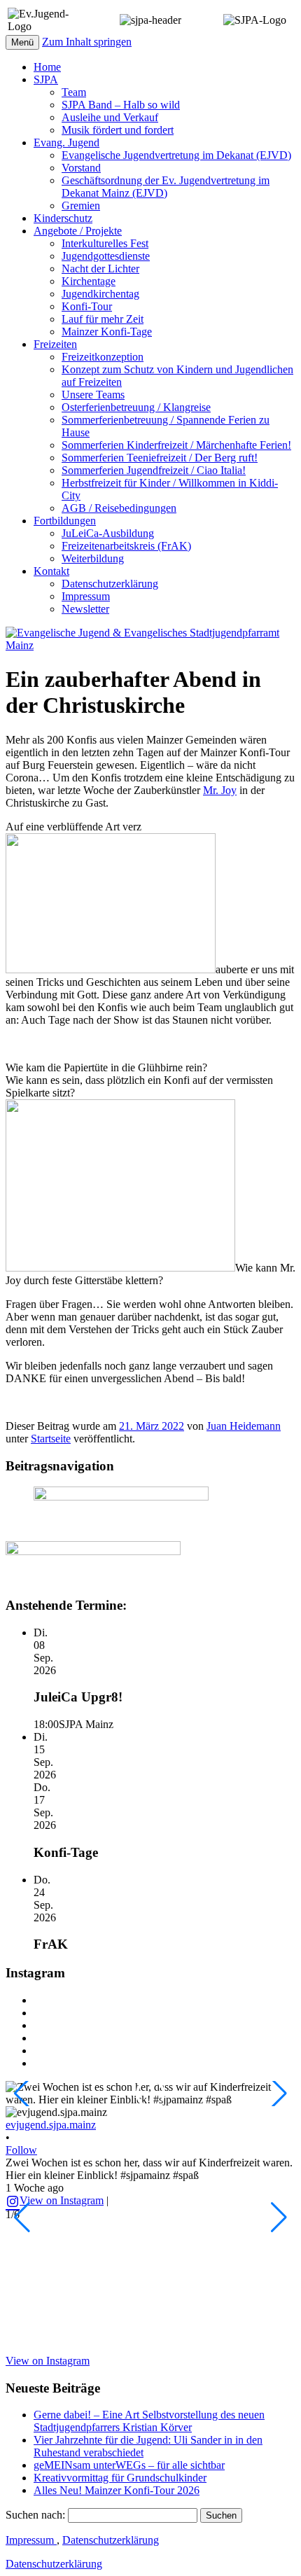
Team (74, 92)
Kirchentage (89, 281)
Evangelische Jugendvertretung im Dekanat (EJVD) (176, 155)
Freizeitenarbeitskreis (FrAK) (126, 546)
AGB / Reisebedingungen (119, 508)
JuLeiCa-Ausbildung (108, 533)
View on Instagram (62, 2200)
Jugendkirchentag (100, 294)
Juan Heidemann (244, 1426)
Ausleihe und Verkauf (110, 117)
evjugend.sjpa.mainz (51, 2125)
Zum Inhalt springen (87, 42)
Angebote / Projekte (78, 231)
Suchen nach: (35, 2515)
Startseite (51, 1439)
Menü (22, 42)
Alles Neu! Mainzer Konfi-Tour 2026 (117, 2490)
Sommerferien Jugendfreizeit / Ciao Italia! (154, 470)
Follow (21, 2150)
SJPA (46, 79)
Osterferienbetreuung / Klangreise (136, 407)
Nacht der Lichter (100, 269)
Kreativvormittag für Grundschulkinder (120, 2478)
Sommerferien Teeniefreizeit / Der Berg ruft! (160, 458)
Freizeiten (55, 344)
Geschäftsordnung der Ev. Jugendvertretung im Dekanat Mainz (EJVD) (166, 187)
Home (47, 67)
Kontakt (51, 571)
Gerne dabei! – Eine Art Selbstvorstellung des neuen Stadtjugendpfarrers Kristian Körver (149, 2421)
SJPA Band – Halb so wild (121, 105)
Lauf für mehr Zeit (103, 319)
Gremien (81, 206)
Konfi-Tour (87, 306)
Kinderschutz (63, 218)
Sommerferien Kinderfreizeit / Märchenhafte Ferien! (176, 445)
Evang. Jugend (66, 142)
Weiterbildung (93, 558)
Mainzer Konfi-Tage (107, 332)
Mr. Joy (220, 790)
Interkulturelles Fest (105, 243)
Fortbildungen (65, 521)
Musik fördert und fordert (118, 130)
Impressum (86, 596)
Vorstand (81, 168)
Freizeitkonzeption (103, 357)
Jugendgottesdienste (106, 256)
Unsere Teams (93, 395)
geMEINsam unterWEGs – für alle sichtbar (129, 2465)
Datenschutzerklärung (110, 584)
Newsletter (85, 609)
